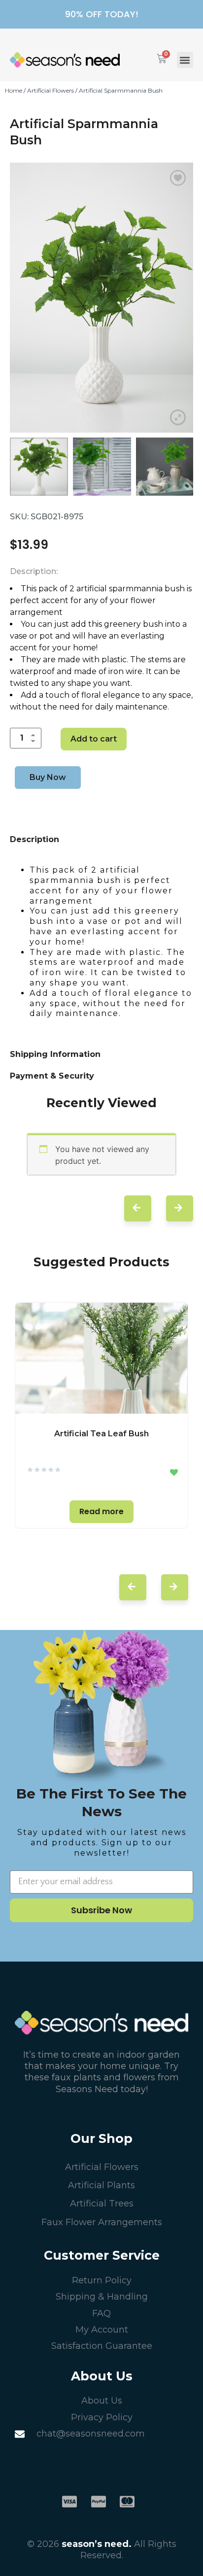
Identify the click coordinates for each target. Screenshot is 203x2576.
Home (14, 90)
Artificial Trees (102, 2203)
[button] (185, 60)
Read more (101, 1511)
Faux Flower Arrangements (102, 2222)
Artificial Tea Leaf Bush (101, 1434)
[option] (101, 298)
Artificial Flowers (51, 90)
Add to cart (94, 739)
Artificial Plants (101, 2185)
